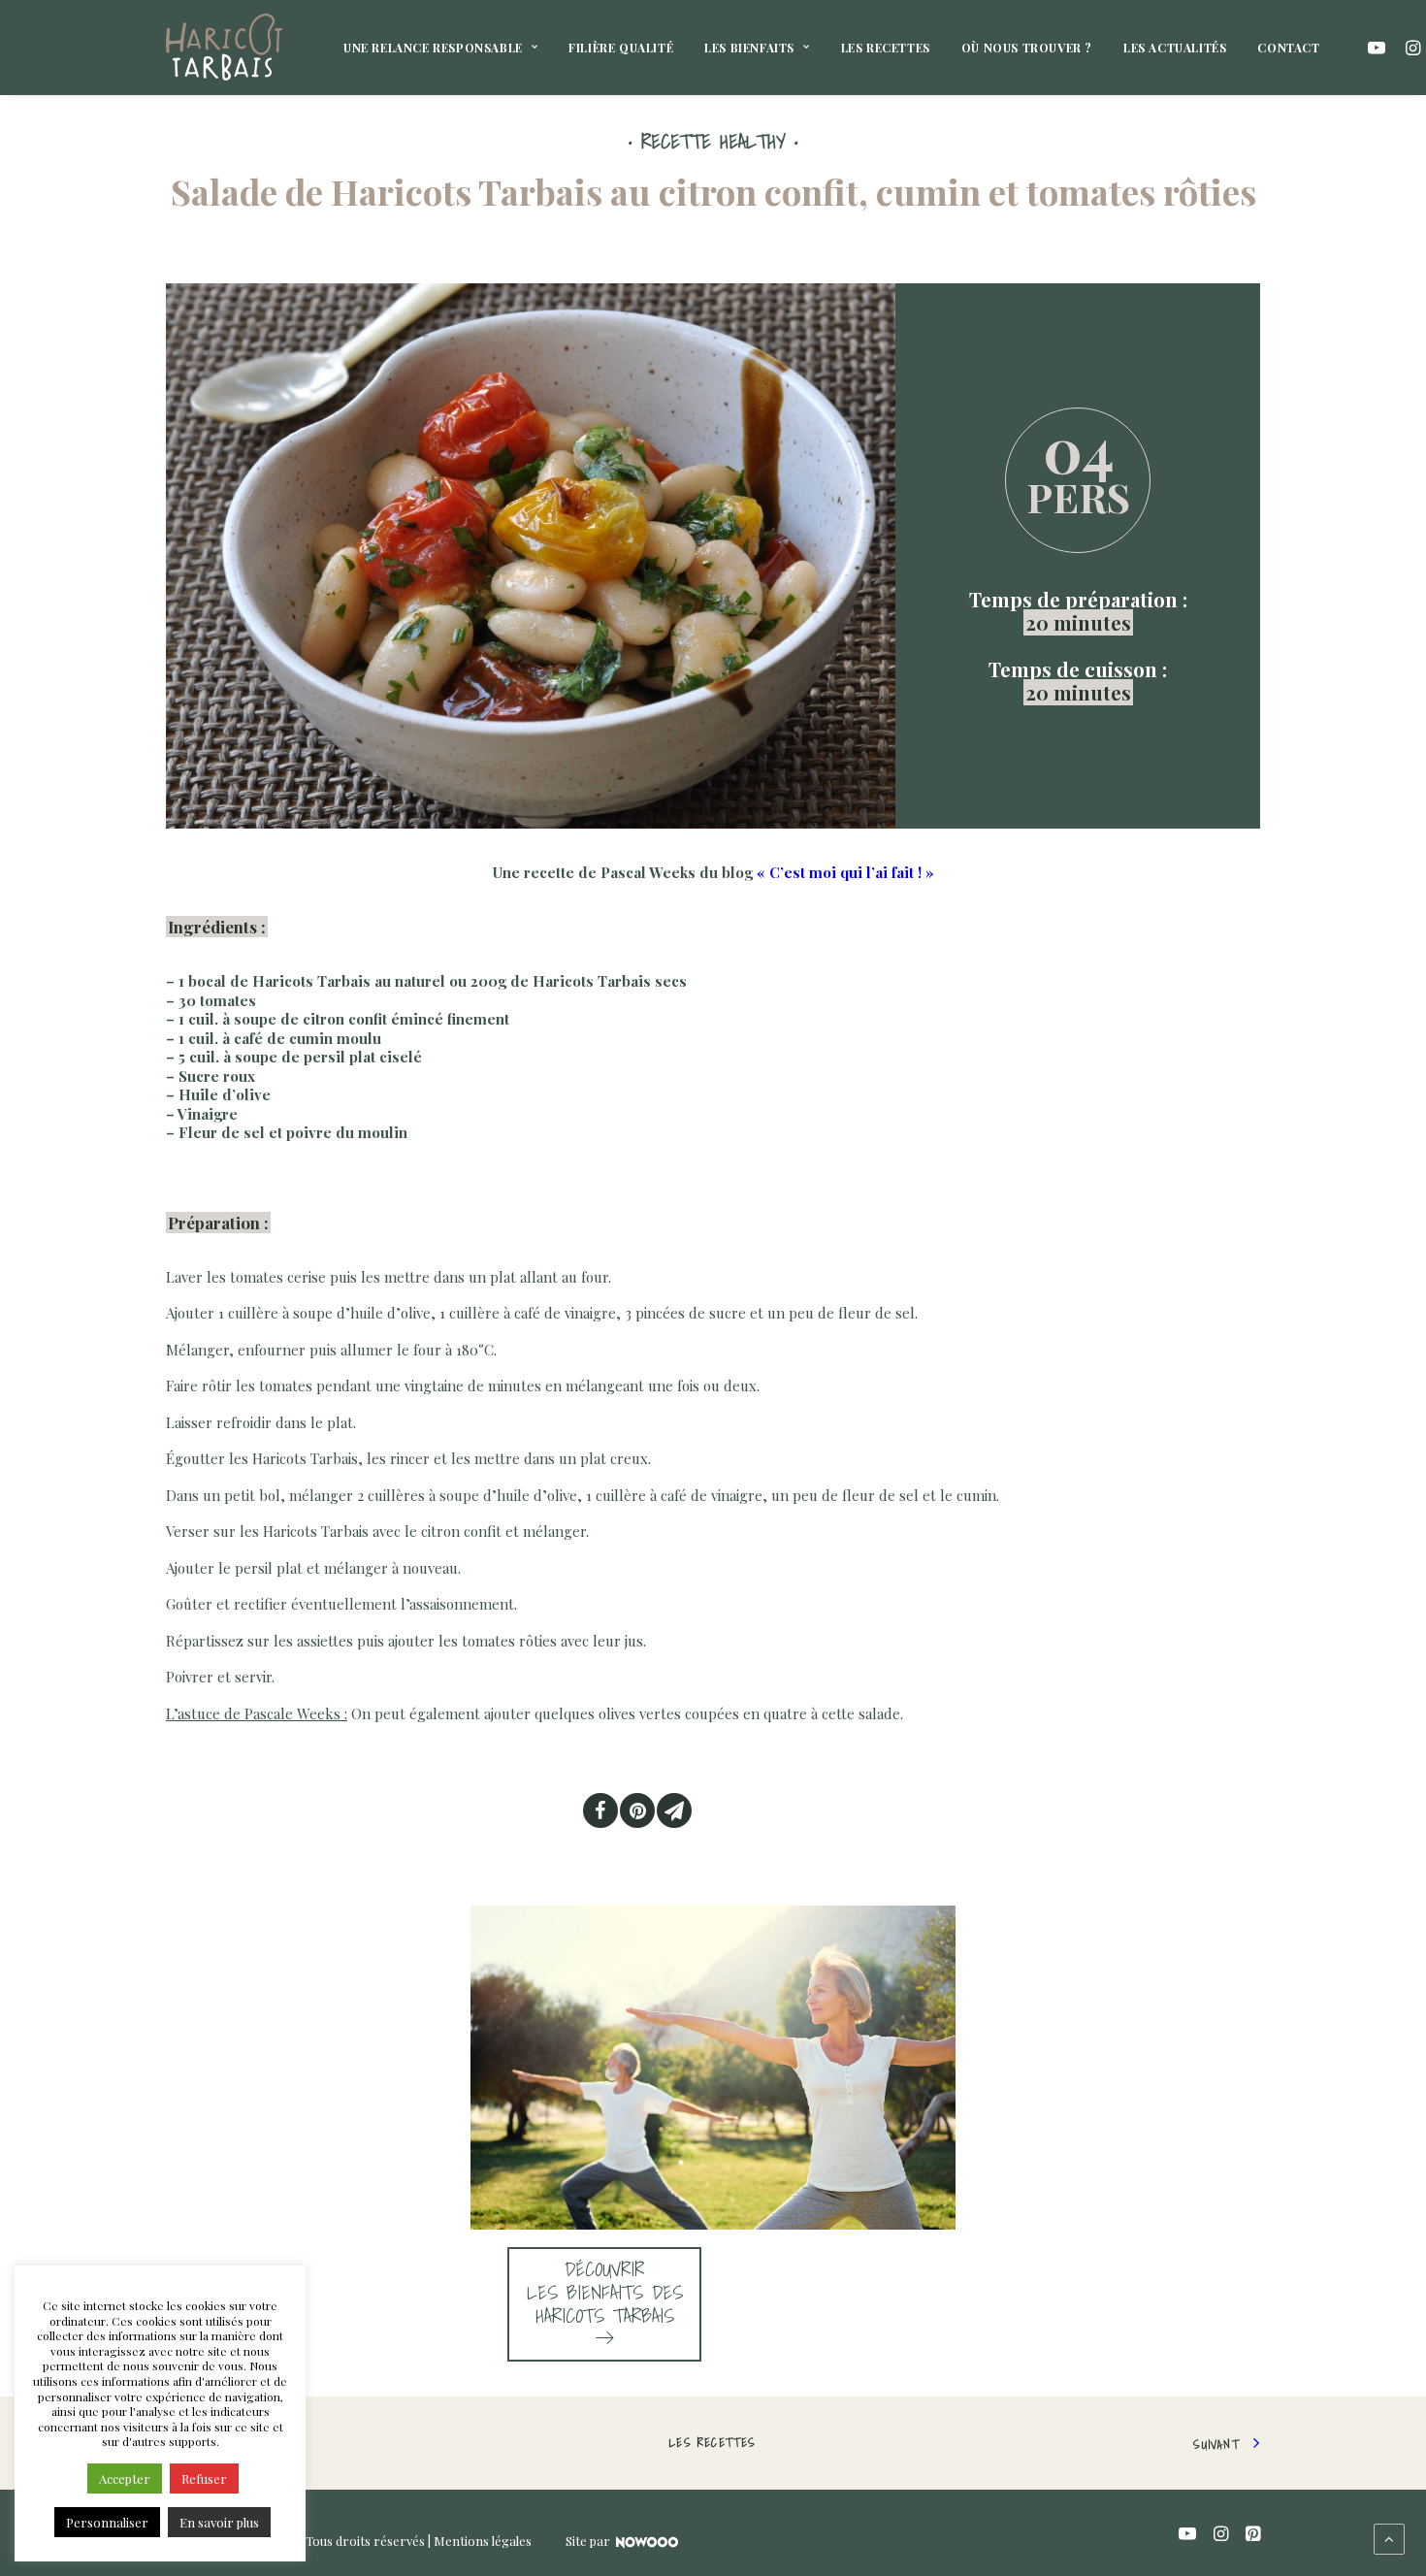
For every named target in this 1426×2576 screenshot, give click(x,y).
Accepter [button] (125, 2478)
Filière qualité (621, 48)
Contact (1288, 48)
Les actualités (1175, 48)
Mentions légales (483, 2541)
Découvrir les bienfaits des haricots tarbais (605, 2293)
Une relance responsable (433, 48)
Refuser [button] (204, 2478)
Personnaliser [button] (107, 2522)
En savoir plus (219, 2522)
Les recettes (886, 48)
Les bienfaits (749, 48)
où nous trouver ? (1027, 48)
